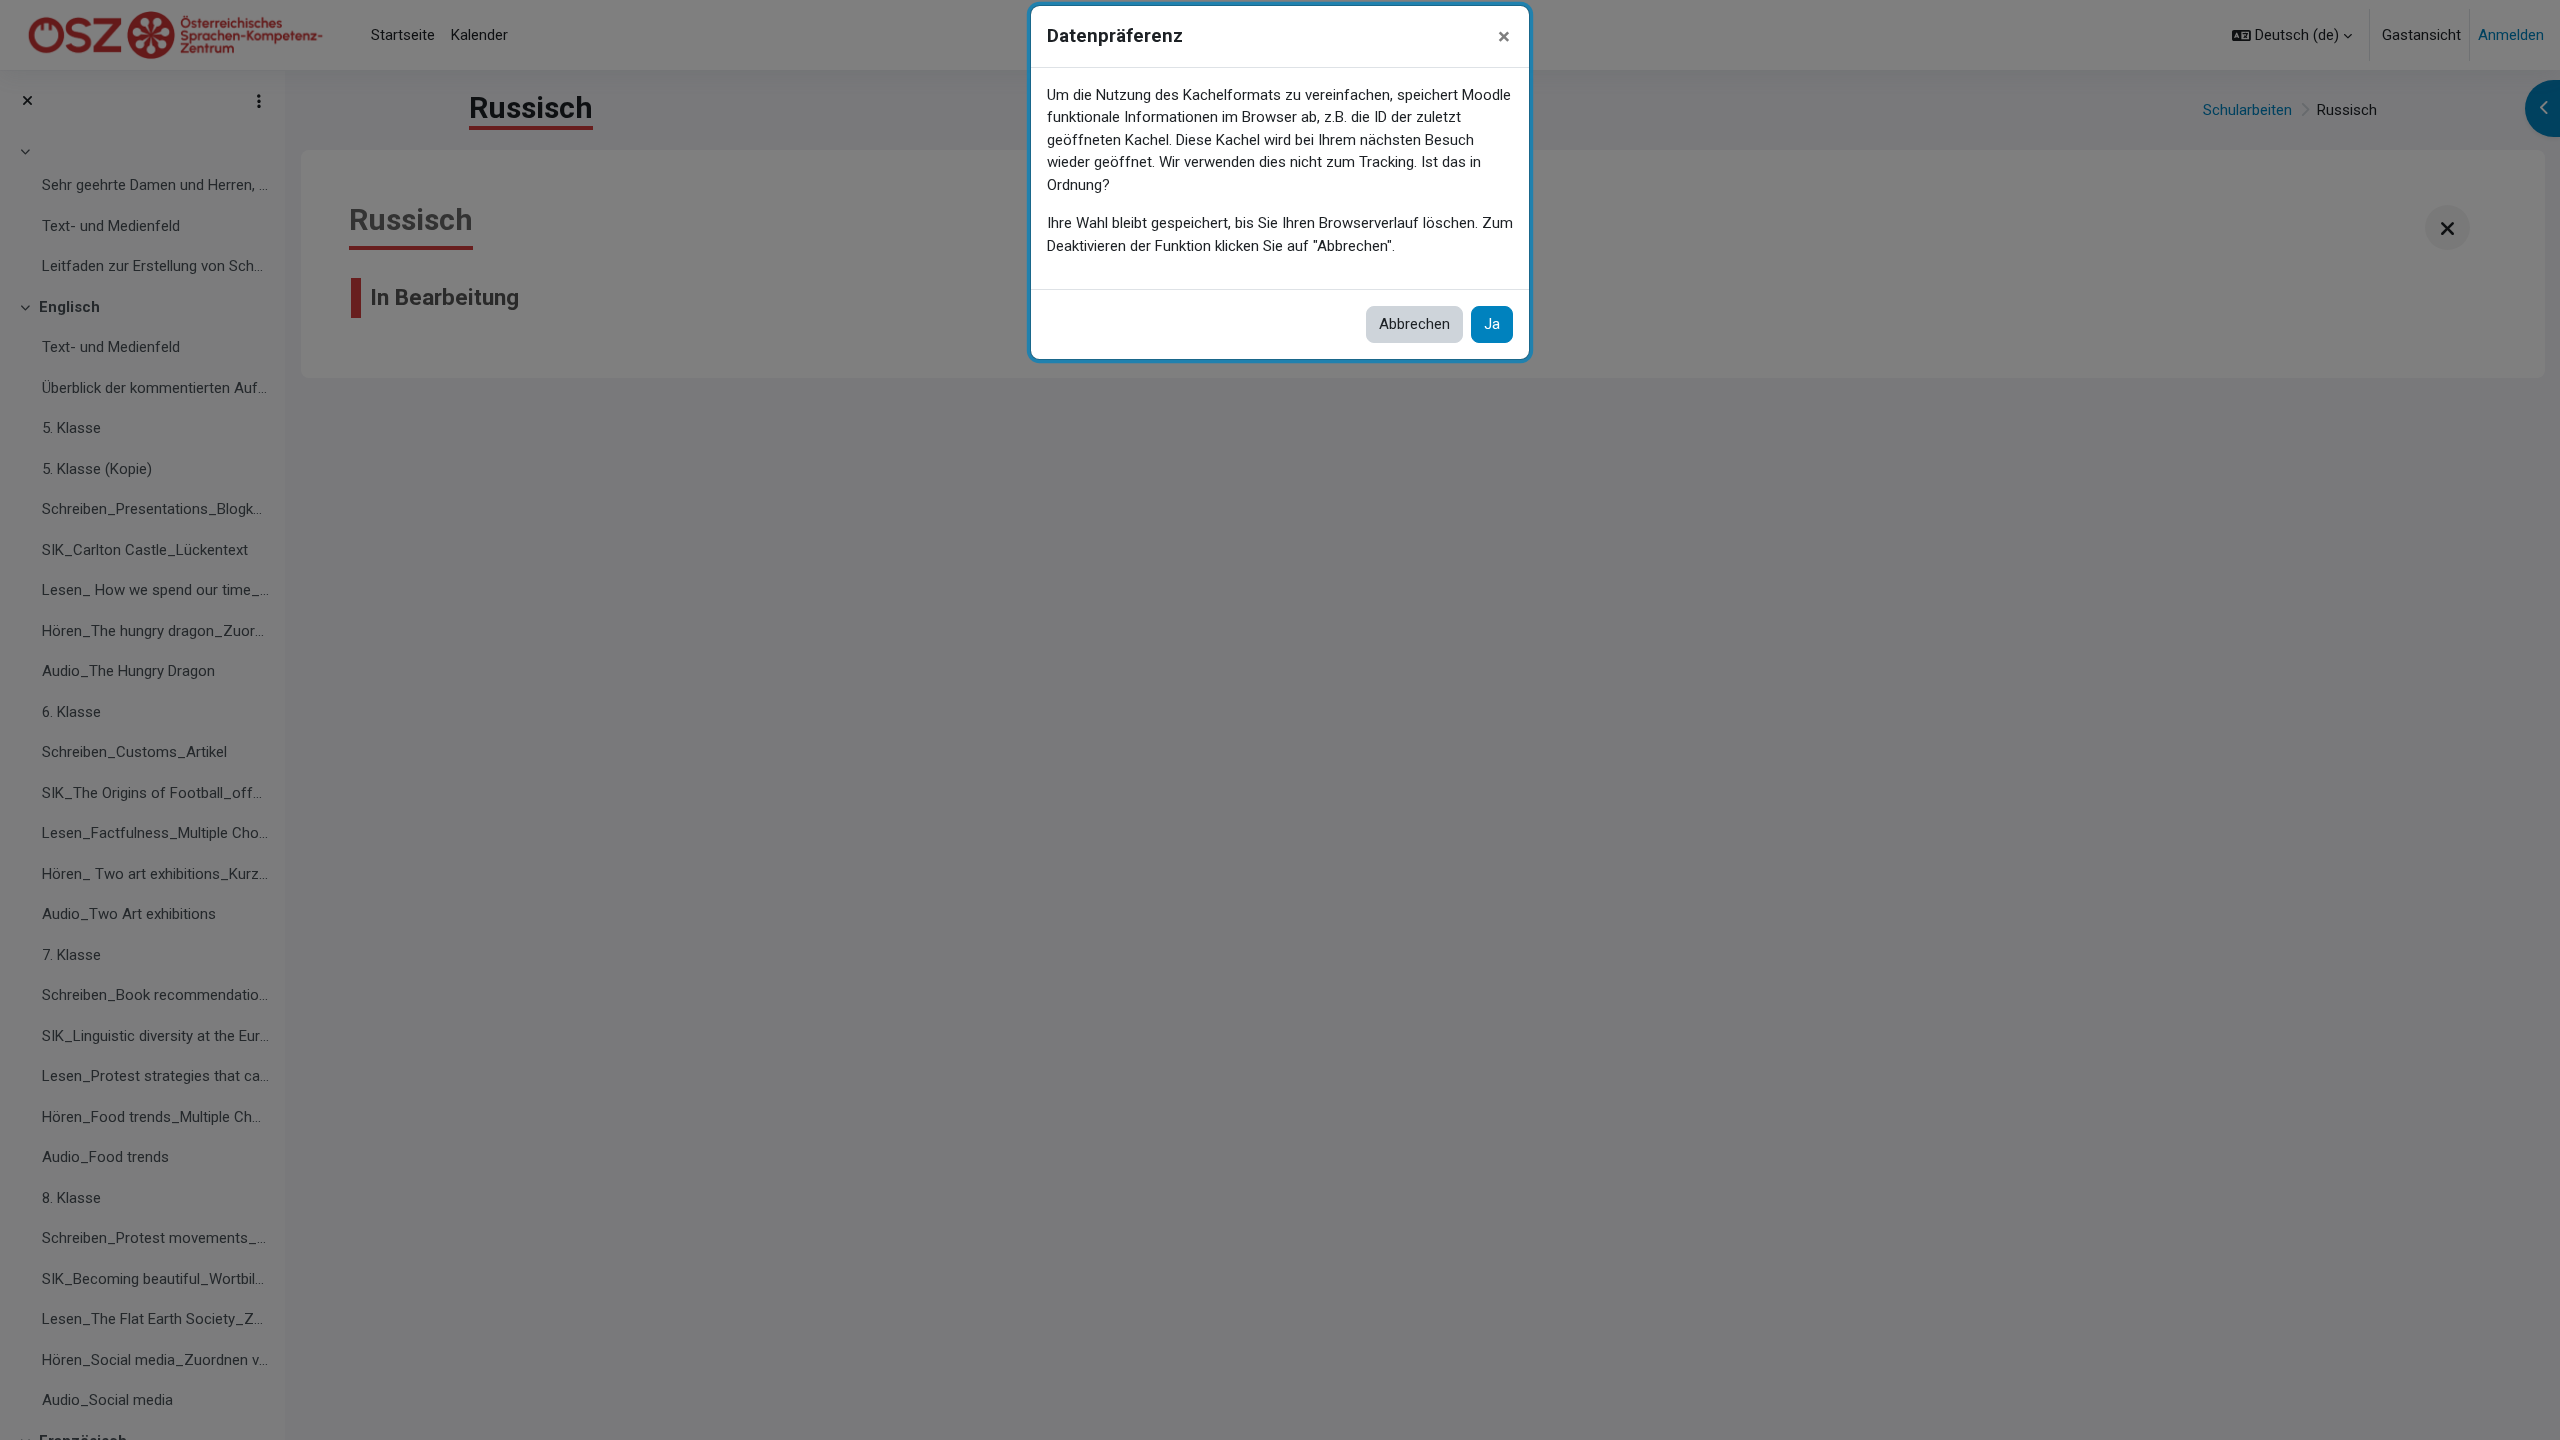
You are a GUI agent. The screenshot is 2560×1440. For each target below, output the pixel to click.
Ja (1492, 324)
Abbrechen (1414, 324)
